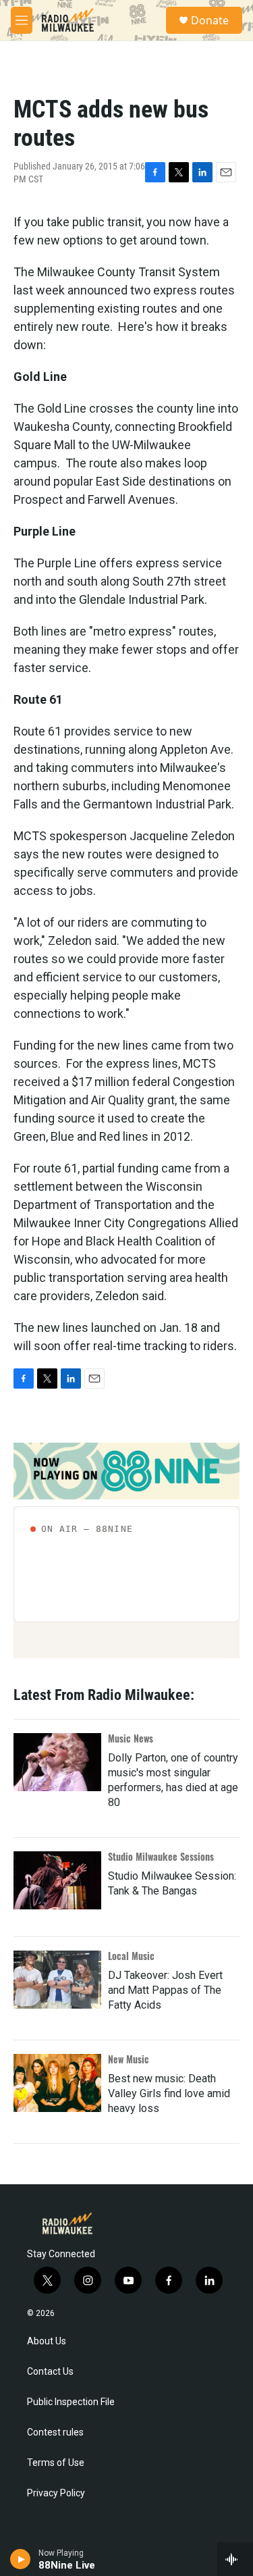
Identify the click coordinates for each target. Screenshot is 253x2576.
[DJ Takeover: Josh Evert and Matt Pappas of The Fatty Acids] (57, 1980)
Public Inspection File (71, 2402)
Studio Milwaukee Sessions (161, 1856)
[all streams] (235, 2559)
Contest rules (55, 2432)
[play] (21, 2559)
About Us (47, 2341)
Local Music (131, 1956)
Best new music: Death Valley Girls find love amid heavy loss (169, 2093)
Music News (131, 1738)
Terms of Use (56, 2463)
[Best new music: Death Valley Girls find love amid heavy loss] (57, 2083)
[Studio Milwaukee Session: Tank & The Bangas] (57, 1880)
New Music (129, 2059)
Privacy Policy (56, 2493)
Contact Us (50, 2372)
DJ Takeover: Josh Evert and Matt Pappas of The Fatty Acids (165, 1990)
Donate (210, 20)
